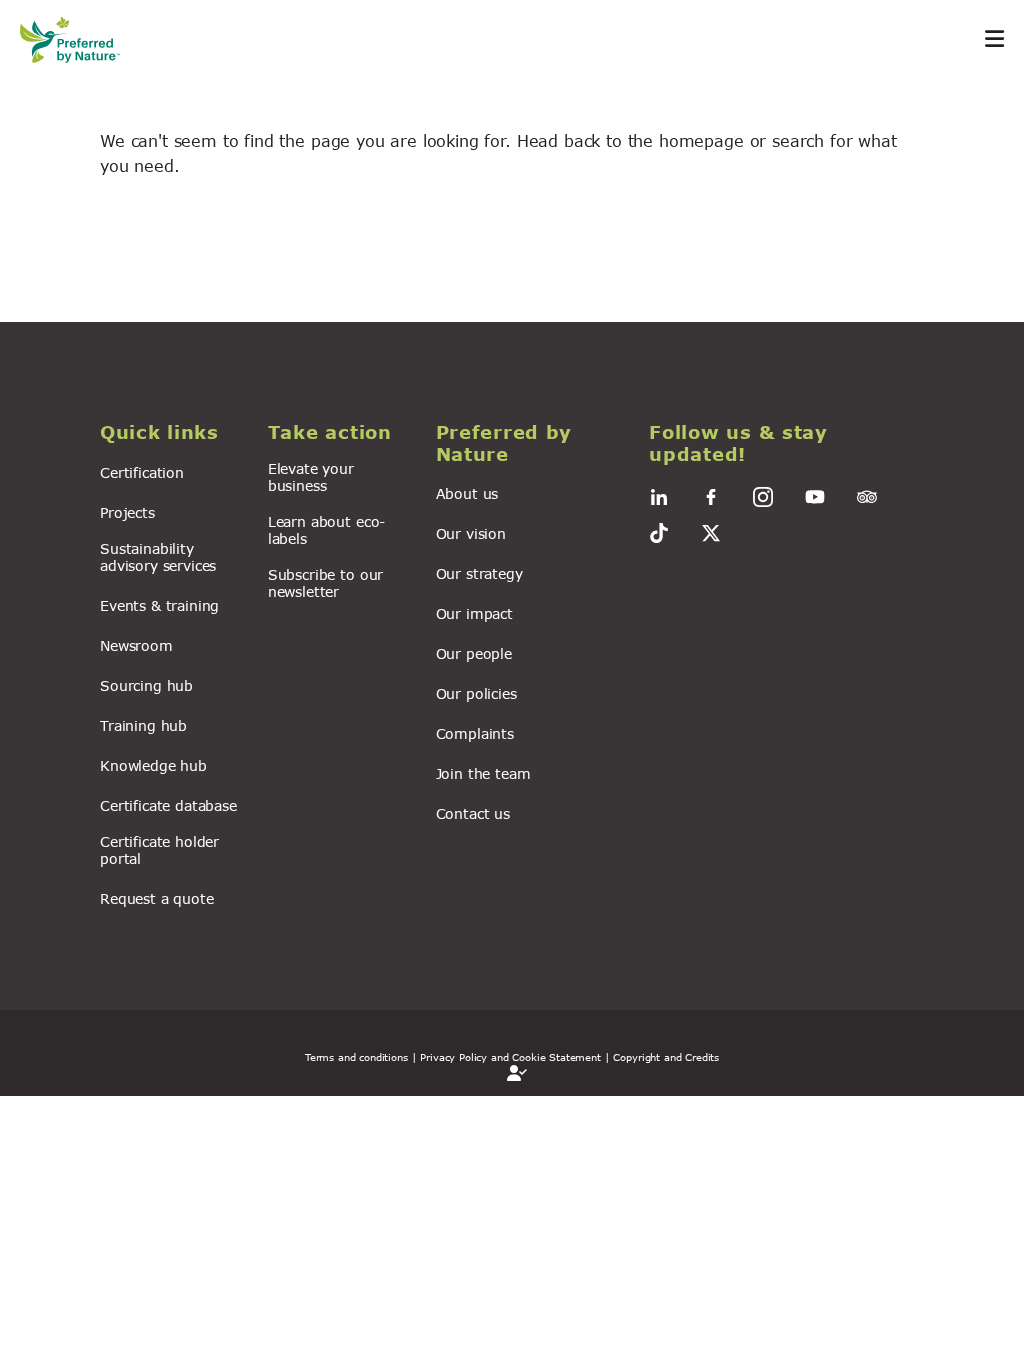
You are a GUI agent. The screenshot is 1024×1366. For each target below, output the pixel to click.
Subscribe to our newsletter (325, 583)
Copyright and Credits (666, 1057)
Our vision (471, 533)
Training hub (143, 725)
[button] (172, 433)
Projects (127, 512)
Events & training (159, 605)
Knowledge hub (153, 765)
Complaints (475, 733)
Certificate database (168, 805)
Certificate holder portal (159, 850)
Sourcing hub (146, 685)
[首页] (80, 39)
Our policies (476, 693)
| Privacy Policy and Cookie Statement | (511, 1057)
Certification (142, 472)
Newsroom (136, 645)
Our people (474, 653)
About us (467, 493)
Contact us (473, 813)
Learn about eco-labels (326, 530)
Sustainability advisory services (158, 557)
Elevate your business (311, 477)
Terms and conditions (356, 1057)
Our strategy (479, 573)
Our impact (474, 613)
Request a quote (157, 898)
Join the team (483, 773)
